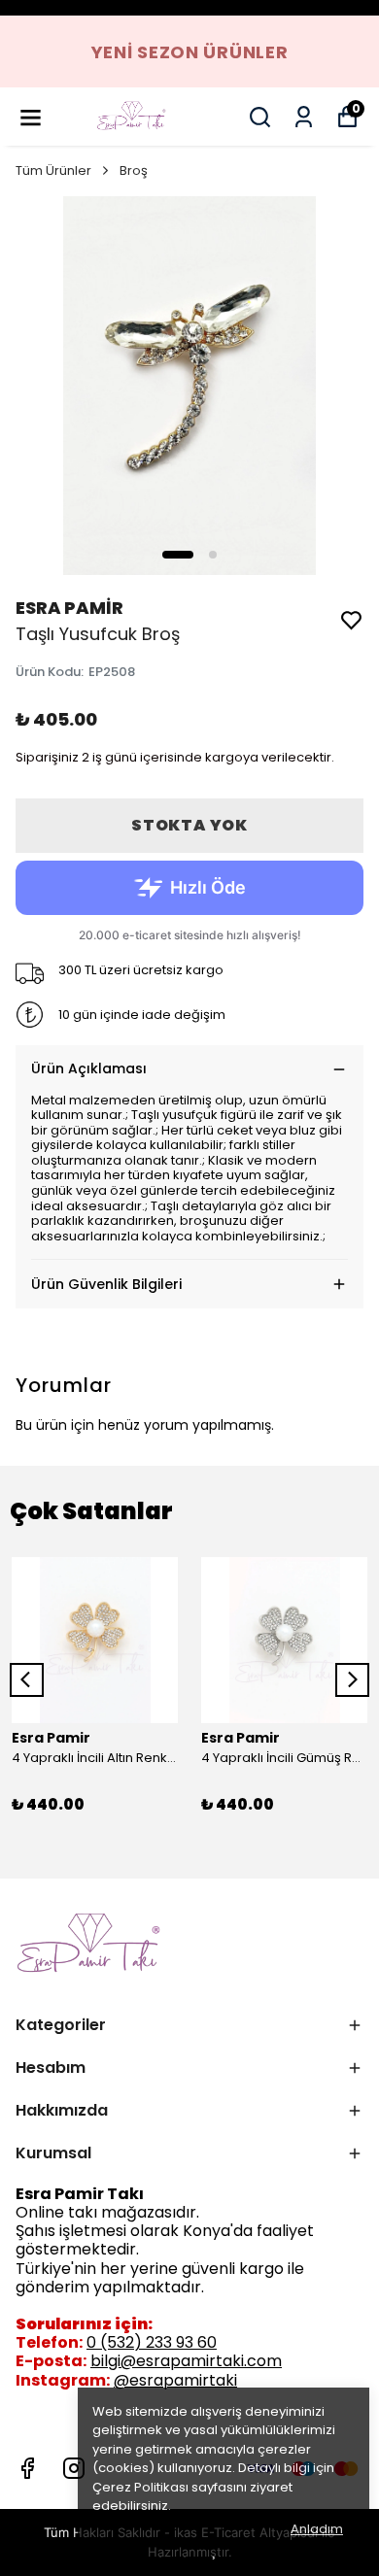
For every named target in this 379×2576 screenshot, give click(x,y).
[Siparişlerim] (304, 117)
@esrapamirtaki (175, 2380)
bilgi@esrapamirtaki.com (186, 2361)
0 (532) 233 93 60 (152, 2342)
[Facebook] (27, 2468)
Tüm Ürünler (53, 170)
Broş (134, 170)
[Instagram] (74, 2468)
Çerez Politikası (140, 2487)
